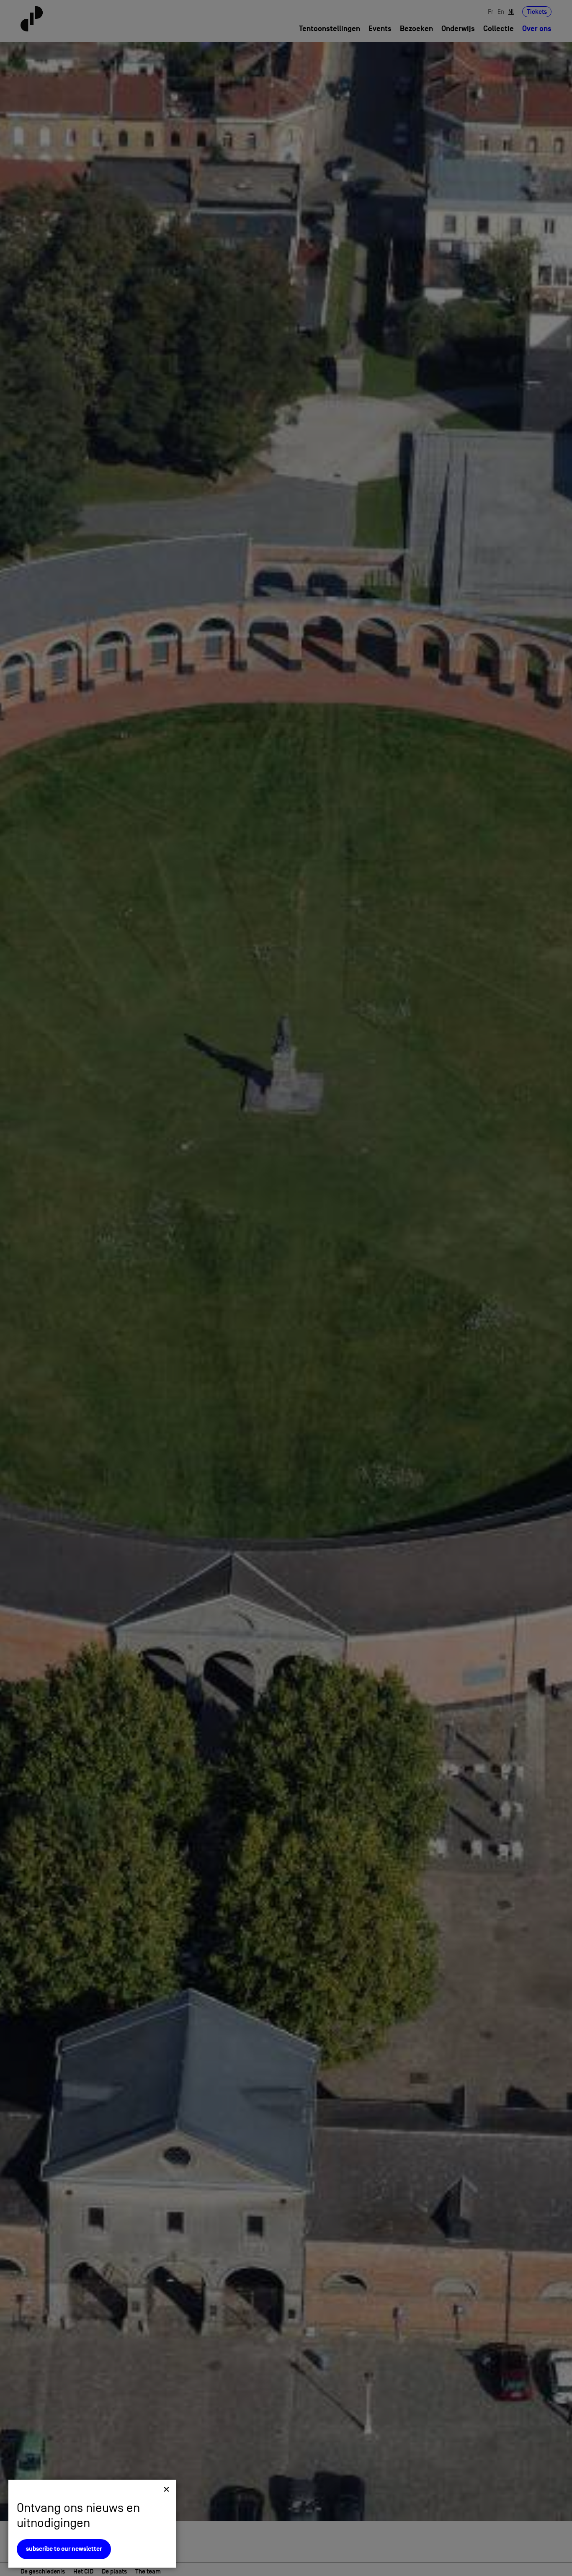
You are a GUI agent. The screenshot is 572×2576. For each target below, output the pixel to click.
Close (166, 2489)
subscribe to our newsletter (64, 2549)
